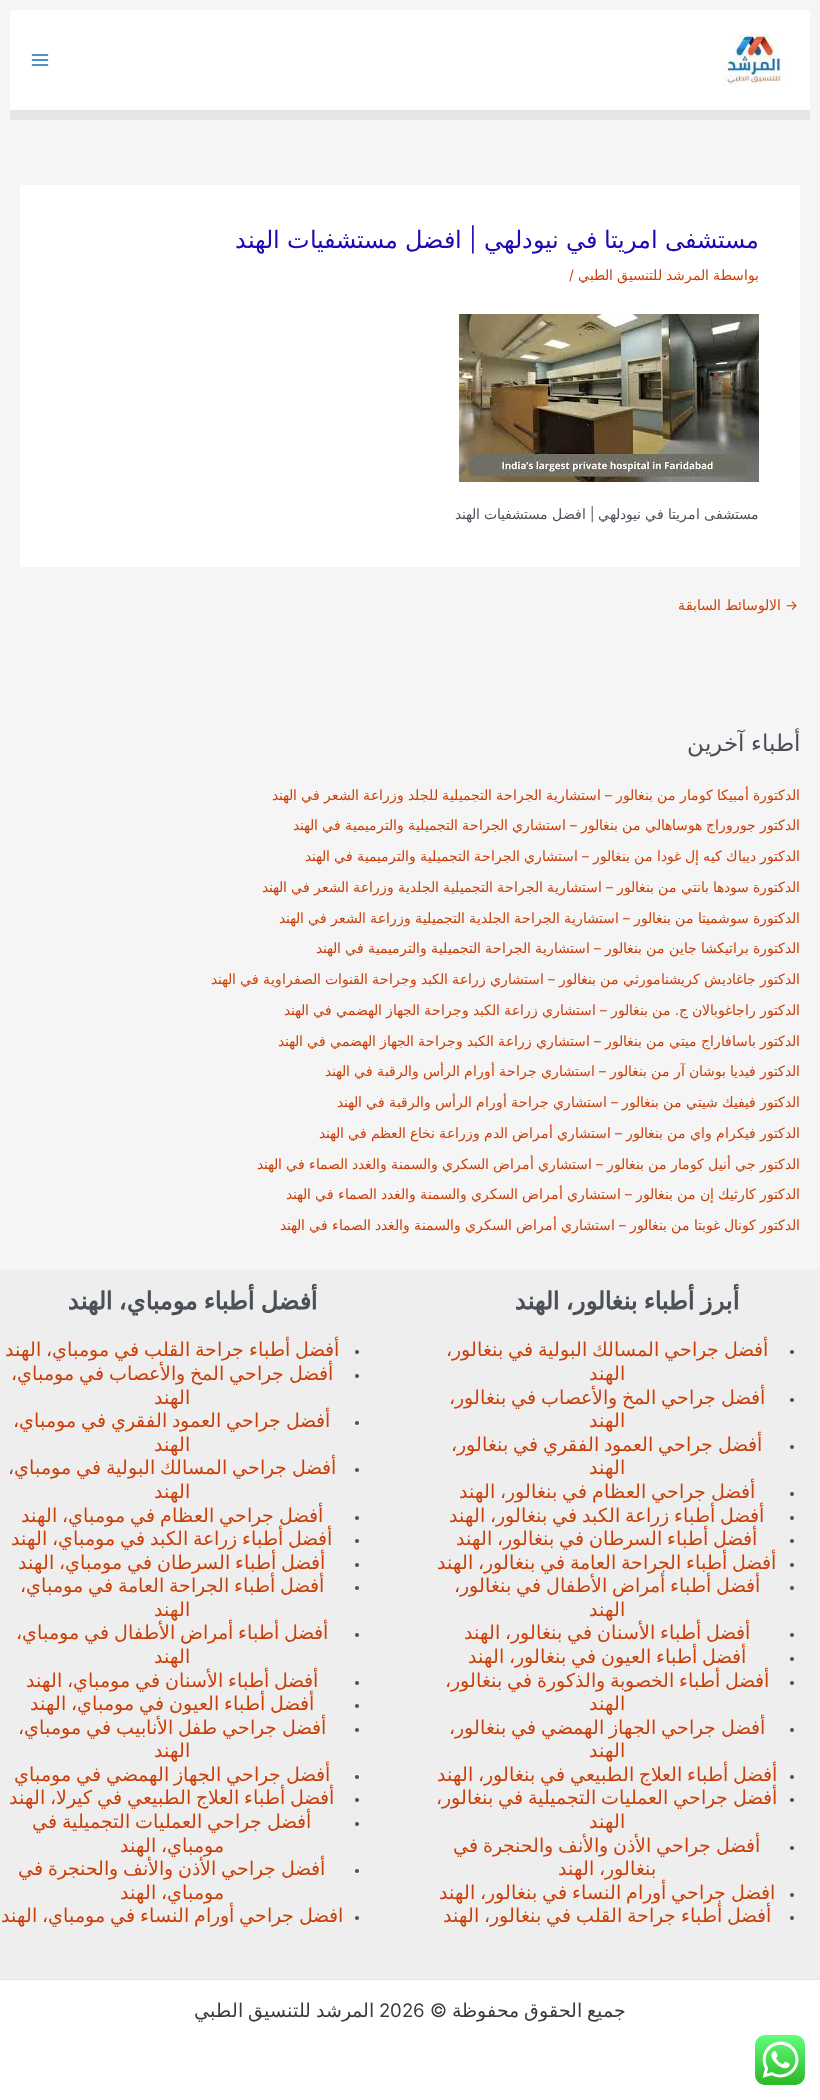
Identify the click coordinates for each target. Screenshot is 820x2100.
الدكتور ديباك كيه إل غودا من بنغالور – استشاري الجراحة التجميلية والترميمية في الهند (552, 856)
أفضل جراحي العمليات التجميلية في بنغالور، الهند (606, 1809)
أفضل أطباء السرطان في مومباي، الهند (171, 1562)
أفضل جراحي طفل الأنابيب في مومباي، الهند (172, 1739)
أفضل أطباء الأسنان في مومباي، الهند (172, 1680)
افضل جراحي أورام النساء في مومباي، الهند (172, 1915)
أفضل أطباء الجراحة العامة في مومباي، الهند (172, 1597)
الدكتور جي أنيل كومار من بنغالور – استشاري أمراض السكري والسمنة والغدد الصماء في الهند (528, 1164)
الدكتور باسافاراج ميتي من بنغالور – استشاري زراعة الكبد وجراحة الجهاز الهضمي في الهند (539, 1041)
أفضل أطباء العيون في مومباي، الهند (172, 1703)
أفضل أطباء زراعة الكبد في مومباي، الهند (171, 1538)
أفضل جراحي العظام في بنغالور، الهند (607, 1491)
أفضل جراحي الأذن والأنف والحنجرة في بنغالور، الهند (606, 1857)
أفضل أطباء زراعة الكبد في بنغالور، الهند (606, 1515)
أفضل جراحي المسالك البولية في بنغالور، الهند (607, 1361)
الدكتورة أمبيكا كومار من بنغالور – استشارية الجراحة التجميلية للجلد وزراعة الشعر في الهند (536, 795)
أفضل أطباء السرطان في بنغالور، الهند (606, 1538)
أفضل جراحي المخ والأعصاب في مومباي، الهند (172, 1385)
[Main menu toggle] (40, 60)
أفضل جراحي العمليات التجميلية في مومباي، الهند (171, 1833)
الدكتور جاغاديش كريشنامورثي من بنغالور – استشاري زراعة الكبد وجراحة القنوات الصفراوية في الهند (505, 979)
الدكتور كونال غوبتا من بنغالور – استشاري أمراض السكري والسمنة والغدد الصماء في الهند (540, 1225)
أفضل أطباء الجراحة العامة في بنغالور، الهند (606, 1562)
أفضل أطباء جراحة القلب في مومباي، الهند (172, 1349)
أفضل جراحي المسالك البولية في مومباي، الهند (172, 1479)
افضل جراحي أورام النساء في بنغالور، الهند (607, 1892)
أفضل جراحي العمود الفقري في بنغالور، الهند (606, 1456)
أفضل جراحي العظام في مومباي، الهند (172, 1515)
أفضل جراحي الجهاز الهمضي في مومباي (172, 1774)
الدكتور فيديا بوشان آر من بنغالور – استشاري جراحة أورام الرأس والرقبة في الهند (562, 1071)
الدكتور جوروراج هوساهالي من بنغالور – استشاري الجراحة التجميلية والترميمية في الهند (546, 825)
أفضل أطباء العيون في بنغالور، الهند (607, 1656)
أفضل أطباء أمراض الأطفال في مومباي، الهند (172, 1644)
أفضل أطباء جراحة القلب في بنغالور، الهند (607, 1915)
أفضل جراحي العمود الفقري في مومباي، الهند (171, 1432)
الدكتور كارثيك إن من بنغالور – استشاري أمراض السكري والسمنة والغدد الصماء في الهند (543, 1194)
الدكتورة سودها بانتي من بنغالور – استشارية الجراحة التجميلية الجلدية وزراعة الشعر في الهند (531, 887)
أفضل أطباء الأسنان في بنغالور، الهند (607, 1632)
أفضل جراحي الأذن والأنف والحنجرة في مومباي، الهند (171, 1880)
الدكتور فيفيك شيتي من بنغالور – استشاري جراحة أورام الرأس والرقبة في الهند (568, 1102)
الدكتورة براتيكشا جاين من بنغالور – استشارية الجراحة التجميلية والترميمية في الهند (558, 948)
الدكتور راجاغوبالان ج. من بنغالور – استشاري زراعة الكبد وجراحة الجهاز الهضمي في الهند (542, 1010)
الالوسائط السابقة (738, 606)
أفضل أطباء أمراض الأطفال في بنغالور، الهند (607, 1597)
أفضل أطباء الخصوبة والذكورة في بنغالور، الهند (607, 1692)
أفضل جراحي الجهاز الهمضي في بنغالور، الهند (607, 1739)
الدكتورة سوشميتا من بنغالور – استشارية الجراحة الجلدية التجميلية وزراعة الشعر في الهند (539, 918)
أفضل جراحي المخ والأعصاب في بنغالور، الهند (607, 1409)
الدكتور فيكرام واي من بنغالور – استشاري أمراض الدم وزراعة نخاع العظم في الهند (559, 1133)
